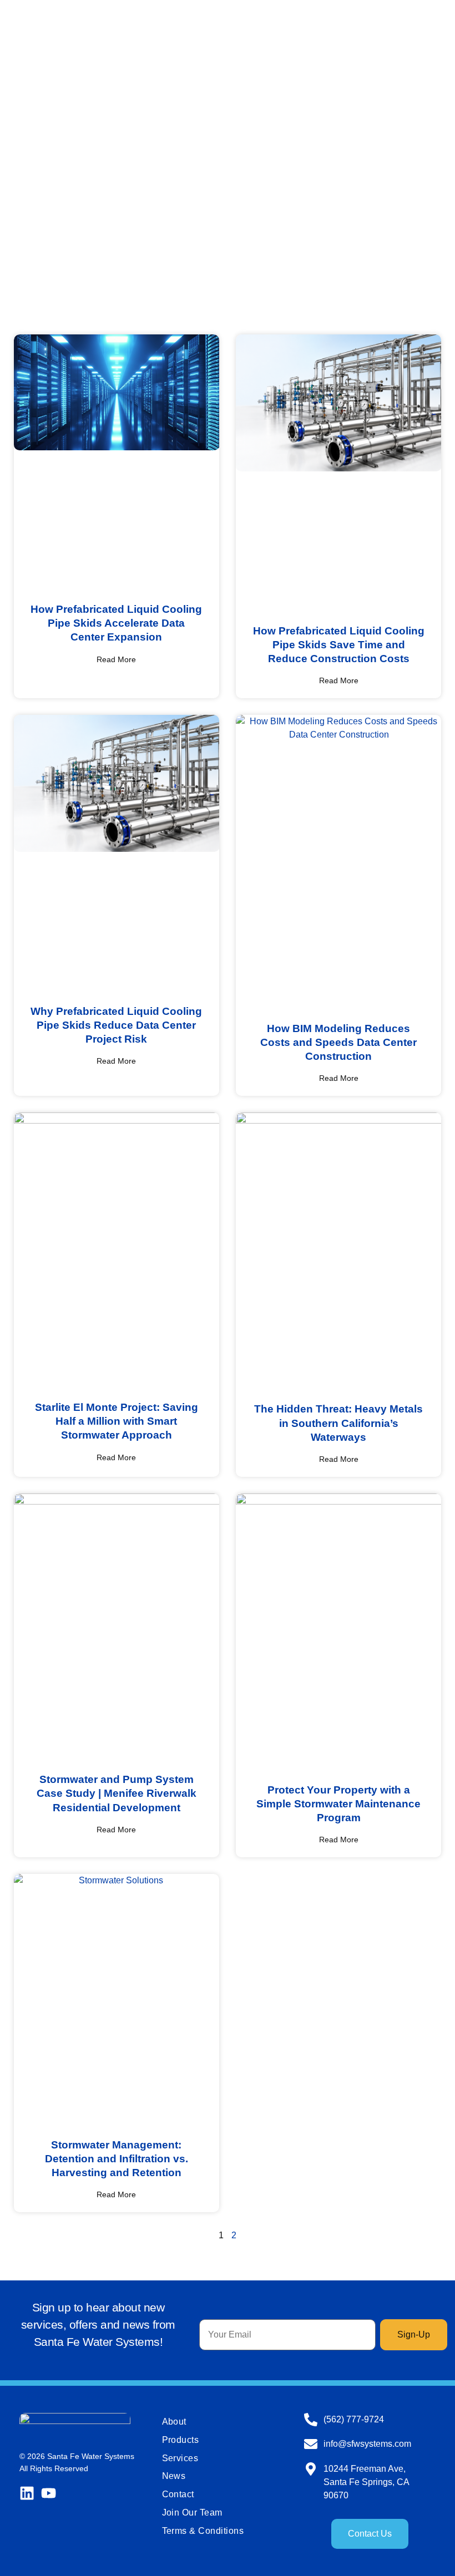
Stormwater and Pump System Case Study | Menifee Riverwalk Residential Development (117, 1793)
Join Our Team (192, 2513)
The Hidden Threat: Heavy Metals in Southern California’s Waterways (338, 1422)
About (174, 2422)
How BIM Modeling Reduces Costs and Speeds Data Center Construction (338, 1042)
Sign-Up (414, 2334)
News (174, 2476)
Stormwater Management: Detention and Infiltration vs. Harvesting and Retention (117, 2158)
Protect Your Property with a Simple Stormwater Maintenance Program (338, 1803)
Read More (116, 659)
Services (180, 2458)
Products (181, 2440)
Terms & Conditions (203, 2531)
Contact (178, 2494)
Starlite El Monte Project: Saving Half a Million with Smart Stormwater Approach (117, 1421)
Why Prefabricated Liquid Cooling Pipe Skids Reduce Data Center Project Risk (116, 1025)
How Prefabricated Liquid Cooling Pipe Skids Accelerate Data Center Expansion (116, 623)
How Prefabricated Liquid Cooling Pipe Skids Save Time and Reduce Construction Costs (339, 644)
